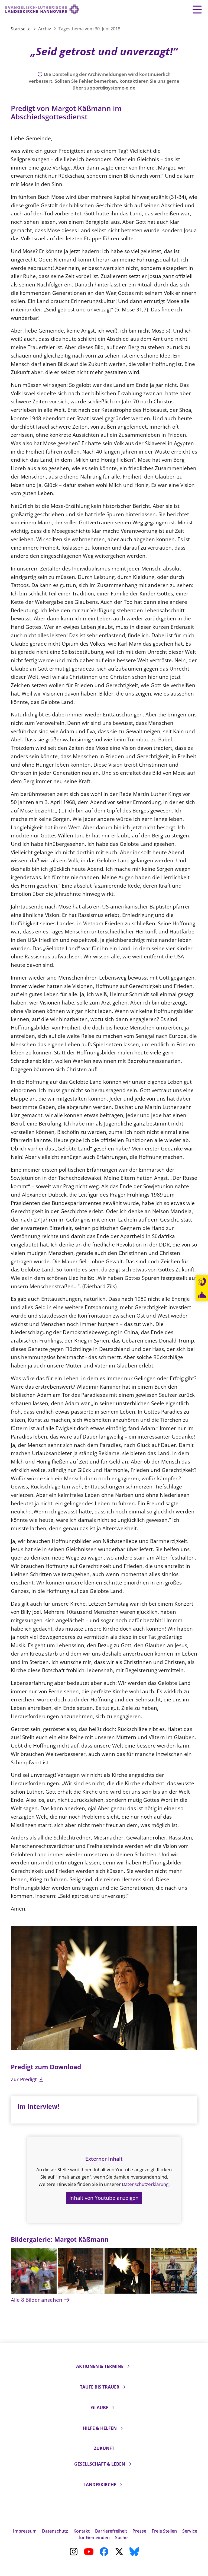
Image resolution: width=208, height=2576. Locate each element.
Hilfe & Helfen (100, 2428)
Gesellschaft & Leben (100, 2464)
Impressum (25, 2531)
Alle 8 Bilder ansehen (37, 2300)
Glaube (100, 2408)
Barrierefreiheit (111, 2531)
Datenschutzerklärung (145, 2184)
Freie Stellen (164, 2531)
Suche (121, 2537)
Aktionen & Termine (100, 2366)
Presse (139, 2531)
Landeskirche (100, 2485)
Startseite (21, 29)
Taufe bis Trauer (100, 2387)
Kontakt (82, 2531)
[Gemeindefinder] (202, 1295)
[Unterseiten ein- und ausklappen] (128, 2366)
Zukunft (104, 2448)
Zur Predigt (25, 2079)
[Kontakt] (202, 1282)
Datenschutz (55, 2531)
